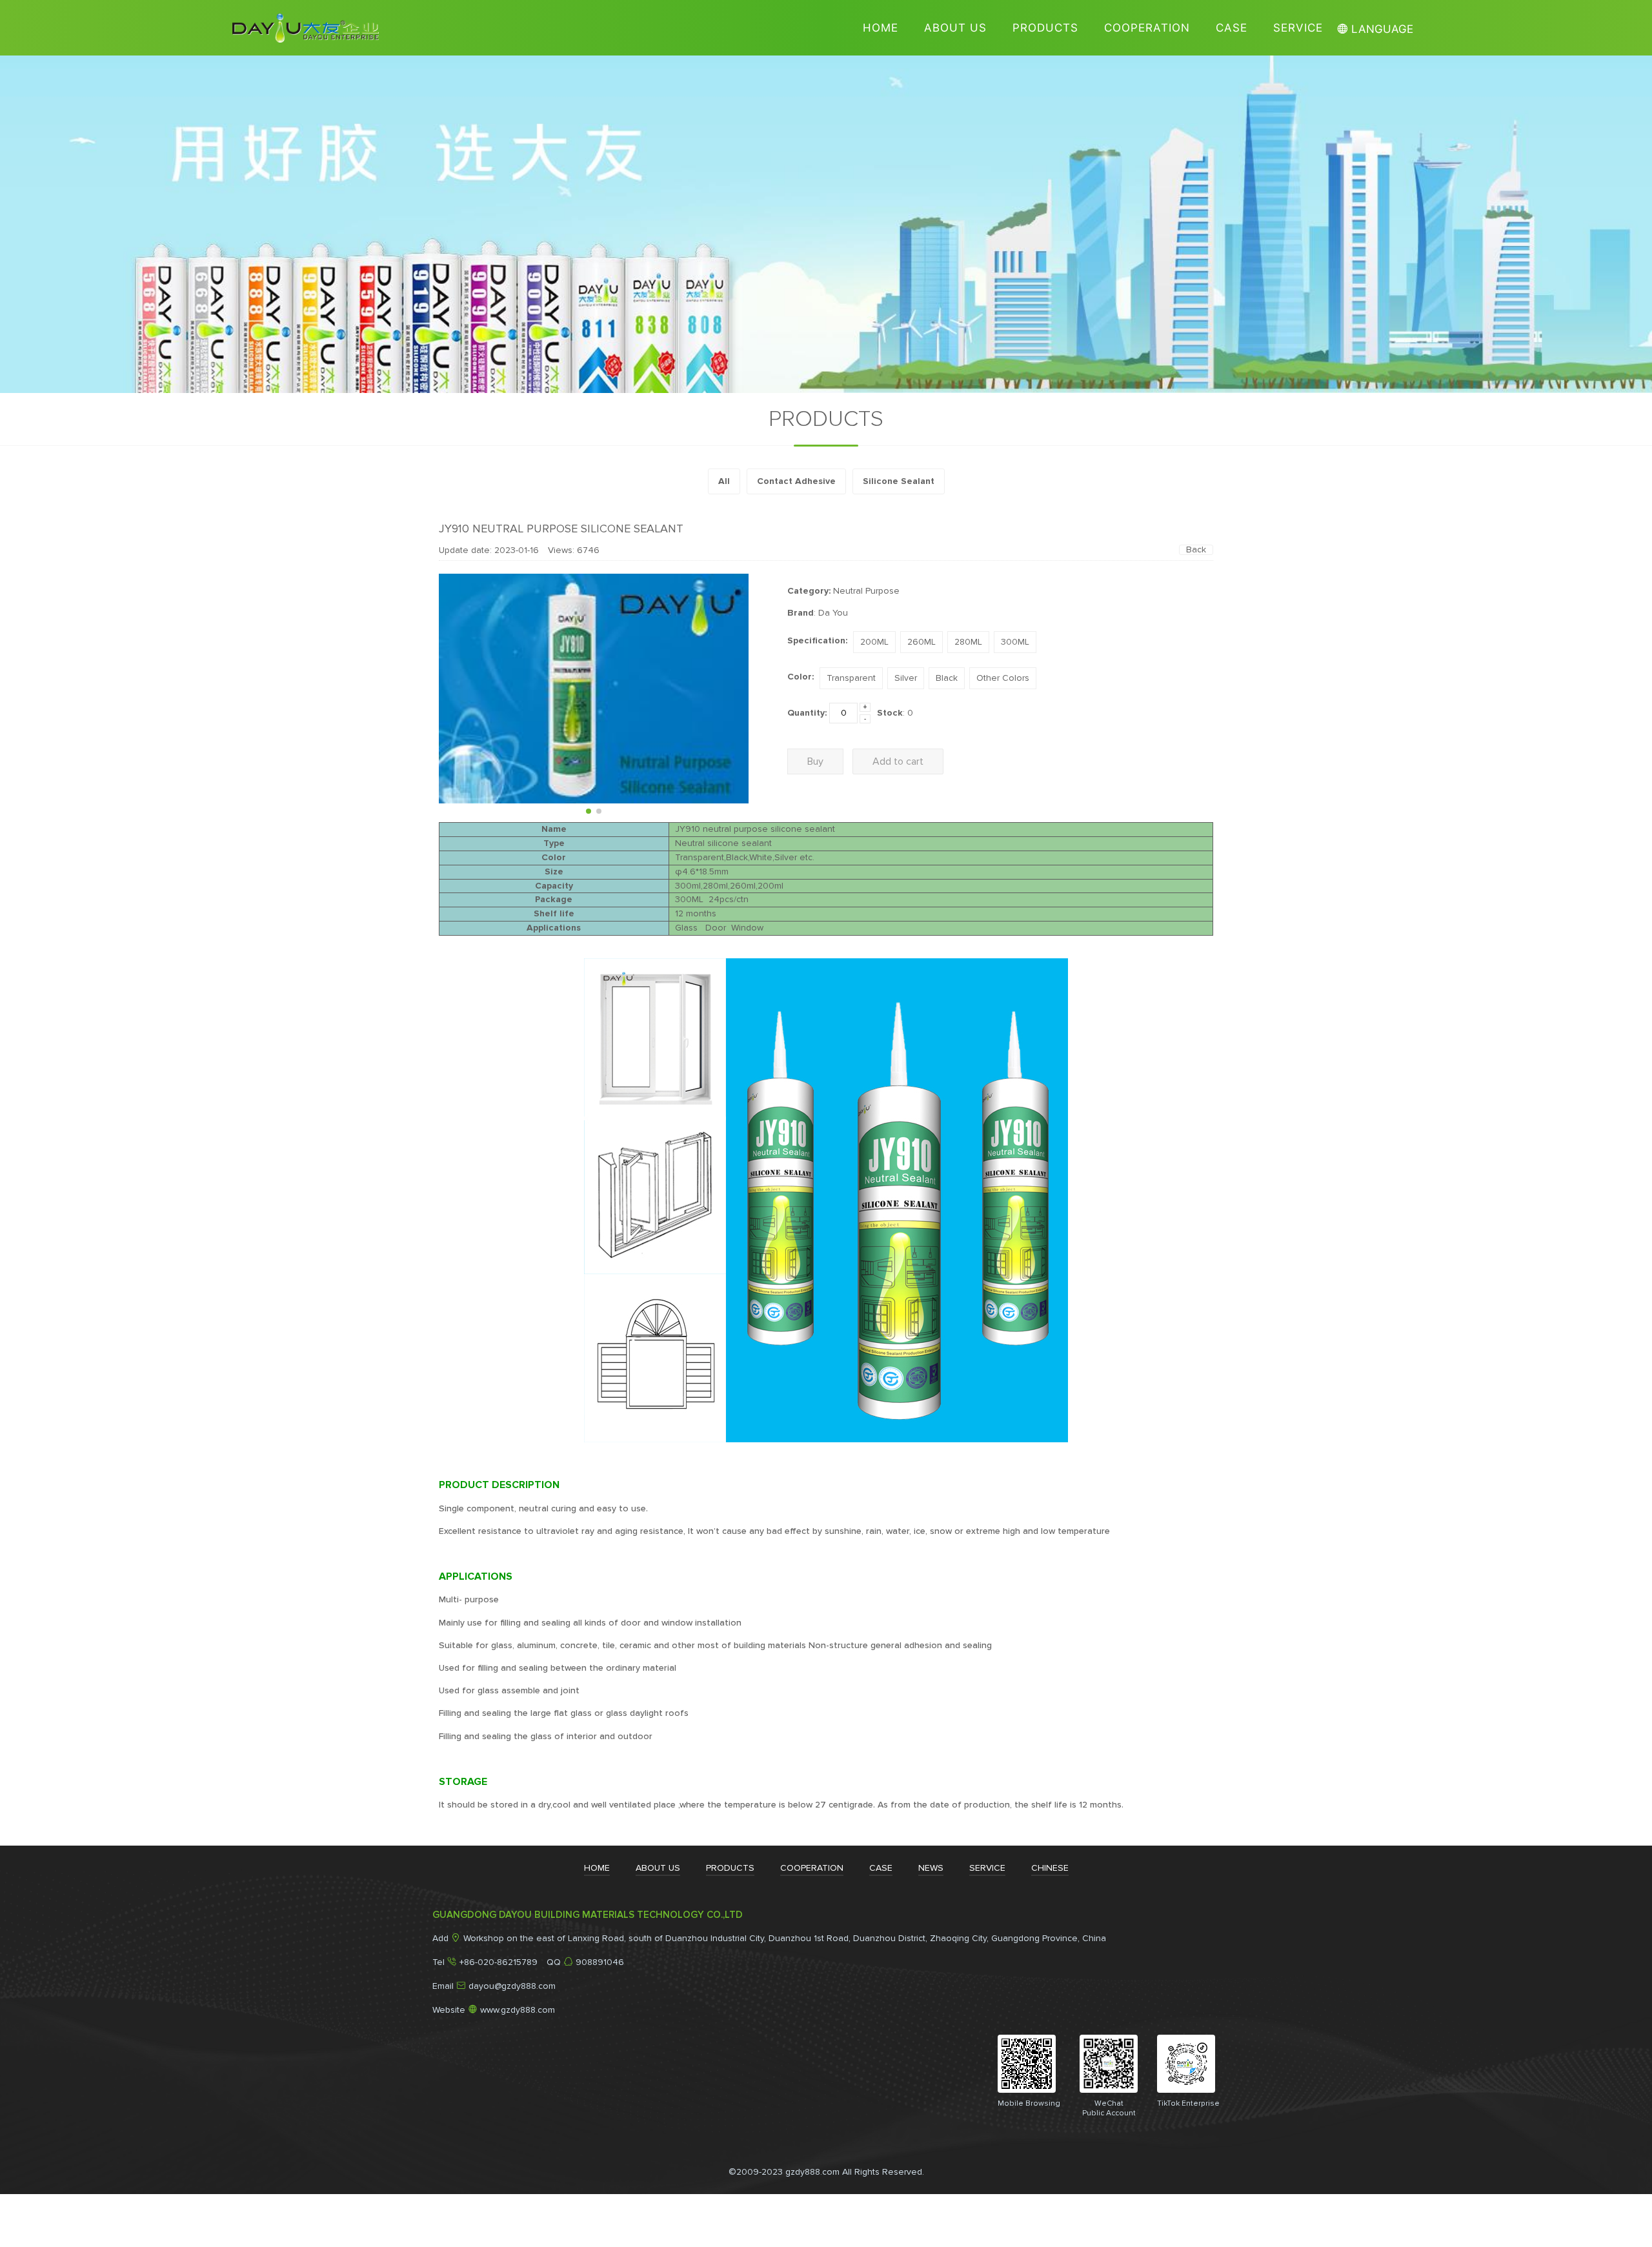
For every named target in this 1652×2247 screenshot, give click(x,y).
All (724, 481)
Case (1232, 28)
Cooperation (1147, 28)
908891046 (600, 1962)
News (931, 1868)
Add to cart (898, 761)
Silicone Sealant (899, 481)
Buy (815, 761)
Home (881, 28)
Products (1045, 28)
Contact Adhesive (796, 481)
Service (1298, 28)
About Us (955, 28)
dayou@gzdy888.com (512, 1986)
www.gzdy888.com (518, 2010)
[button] (589, 811)
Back (1196, 550)
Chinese (1050, 1868)
